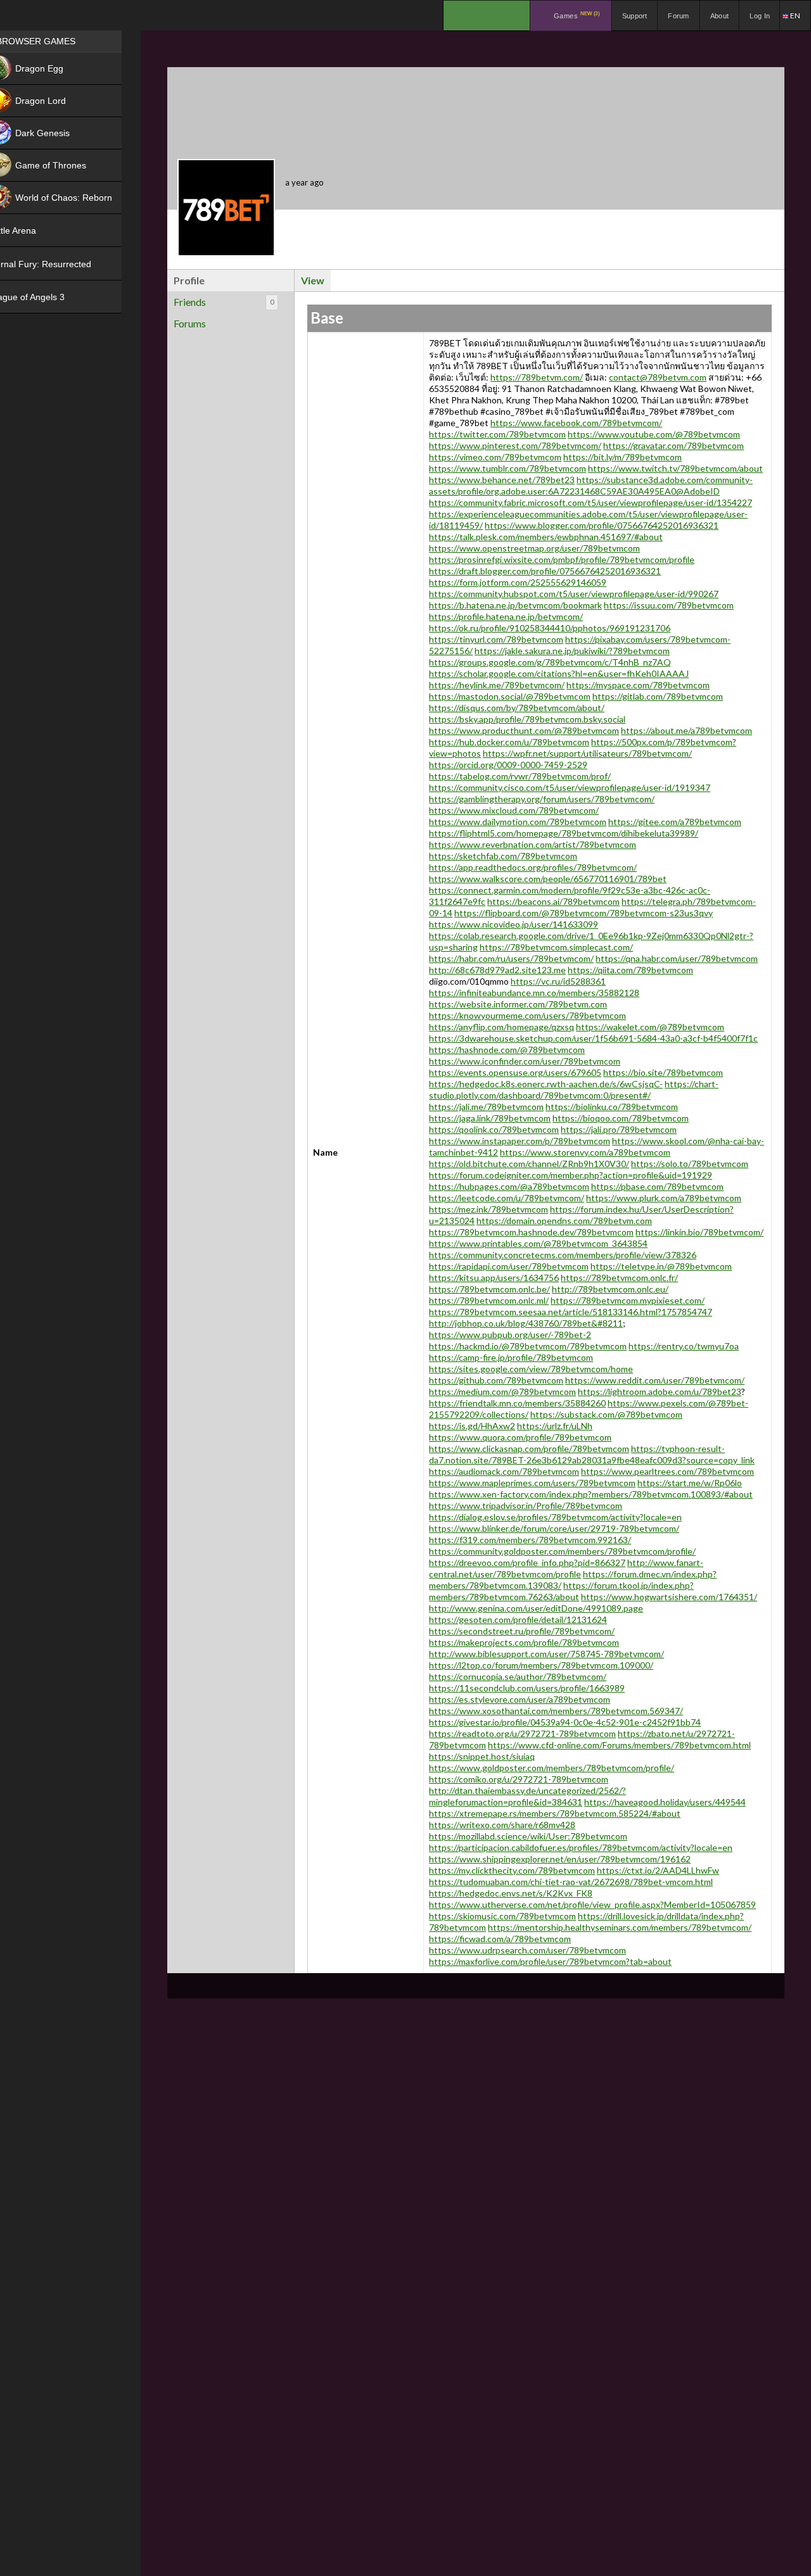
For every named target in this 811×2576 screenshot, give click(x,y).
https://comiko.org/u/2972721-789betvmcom (519, 1779)
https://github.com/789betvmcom (496, 1380)
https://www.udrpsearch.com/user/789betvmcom (527, 1950)
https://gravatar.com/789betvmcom (674, 445)
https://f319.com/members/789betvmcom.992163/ (530, 1540)
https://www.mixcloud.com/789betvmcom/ (514, 810)
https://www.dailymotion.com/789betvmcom (518, 822)
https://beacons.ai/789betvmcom (553, 901)
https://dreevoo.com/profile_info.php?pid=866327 (527, 1563)
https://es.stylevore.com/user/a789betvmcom (520, 1699)
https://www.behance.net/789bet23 (502, 480)
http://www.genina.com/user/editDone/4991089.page (536, 1608)
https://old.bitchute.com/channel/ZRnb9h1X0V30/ (529, 1164)
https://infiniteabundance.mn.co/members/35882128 (534, 993)
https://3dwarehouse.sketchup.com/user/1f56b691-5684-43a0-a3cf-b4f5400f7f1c (593, 1038)
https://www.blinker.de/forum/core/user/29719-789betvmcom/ (554, 1528)
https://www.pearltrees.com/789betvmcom (667, 1471)
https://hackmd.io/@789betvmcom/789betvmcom (528, 1346)
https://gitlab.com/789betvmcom (658, 696)
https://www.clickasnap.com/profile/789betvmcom (529, 1449)
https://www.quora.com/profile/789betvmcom (520, 1437)
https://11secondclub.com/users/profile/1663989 (527, 1688)
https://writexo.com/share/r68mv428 (502, 1825)
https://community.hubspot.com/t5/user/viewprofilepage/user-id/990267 (574, 594)
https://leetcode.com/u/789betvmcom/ (507, 1198)
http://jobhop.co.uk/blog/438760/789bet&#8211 (526, 1323)
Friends (224, 302)
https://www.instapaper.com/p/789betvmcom (520, 1141)
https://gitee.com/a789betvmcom (675, 822)
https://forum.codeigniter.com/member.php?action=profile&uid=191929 (571, 1175)
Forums (190, 323)
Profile (189, 280)
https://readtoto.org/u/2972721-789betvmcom (522, 1733)
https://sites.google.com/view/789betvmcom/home (531, 1369)
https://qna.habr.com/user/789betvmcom (677, 958)
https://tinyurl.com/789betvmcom (496, 639)
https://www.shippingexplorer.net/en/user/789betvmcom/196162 (560, 1859)
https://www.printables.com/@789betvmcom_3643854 (538, 1243)
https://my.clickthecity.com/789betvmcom (512, 1870)
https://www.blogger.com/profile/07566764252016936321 (602, 525)
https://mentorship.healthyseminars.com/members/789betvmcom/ (620, 1927)
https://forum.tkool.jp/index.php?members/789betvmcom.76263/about (561, 1591)
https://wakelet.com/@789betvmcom (650, 1027)
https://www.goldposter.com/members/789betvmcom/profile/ (552, 1768)
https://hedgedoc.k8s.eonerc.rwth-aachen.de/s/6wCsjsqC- (546, 1084)
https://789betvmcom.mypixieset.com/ (628, 1300)
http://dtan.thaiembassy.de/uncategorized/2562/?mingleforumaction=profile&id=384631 (527, 1796)
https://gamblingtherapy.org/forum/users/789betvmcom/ (542, 799)
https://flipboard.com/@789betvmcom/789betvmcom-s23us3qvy (584, 913)
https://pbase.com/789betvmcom (657, 1186)
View (313, 280)
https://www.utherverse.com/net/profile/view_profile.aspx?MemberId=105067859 (592, 1904)
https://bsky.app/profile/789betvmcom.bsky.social (527, 719)
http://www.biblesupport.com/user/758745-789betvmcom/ (546, 1654)
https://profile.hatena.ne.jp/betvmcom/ (506, 616)
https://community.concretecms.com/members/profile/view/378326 (563, 1255)
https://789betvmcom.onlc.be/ (489, 1289)
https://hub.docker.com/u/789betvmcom (509, 742)
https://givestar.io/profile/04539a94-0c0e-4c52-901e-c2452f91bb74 (565, 1722)
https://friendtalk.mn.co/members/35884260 (517, 1403)
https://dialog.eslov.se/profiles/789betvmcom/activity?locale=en (555, 1517)
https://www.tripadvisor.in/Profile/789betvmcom (526, 1506)
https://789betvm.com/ (537, 377)
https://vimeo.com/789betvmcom (495, 457)
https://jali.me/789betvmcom (486, 1107)
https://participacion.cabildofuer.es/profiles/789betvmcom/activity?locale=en (581, 1847)
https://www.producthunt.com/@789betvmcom (524, 730)
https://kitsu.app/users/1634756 (494, 1278)
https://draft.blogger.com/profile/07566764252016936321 (545, 571)
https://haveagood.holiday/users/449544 (665, 1802)
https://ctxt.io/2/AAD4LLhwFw (658, 1870)
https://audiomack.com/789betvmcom (504, 1471)
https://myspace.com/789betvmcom (638, 685)
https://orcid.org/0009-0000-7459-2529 (508, 765)
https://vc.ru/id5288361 (558, 981)
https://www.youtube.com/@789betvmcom (654, 434)
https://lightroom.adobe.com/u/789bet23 (660, 1392)
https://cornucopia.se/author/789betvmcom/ (518, 1676)
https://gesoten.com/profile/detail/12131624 (518, 1619)
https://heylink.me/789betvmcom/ (497, 685)
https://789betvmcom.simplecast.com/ (556, 947)
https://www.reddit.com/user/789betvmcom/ (655, 1380)
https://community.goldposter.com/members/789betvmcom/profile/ (562, 1551)
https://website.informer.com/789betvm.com (518, 1004)
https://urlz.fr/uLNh (555, 1426)
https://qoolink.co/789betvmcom (494, 1129)
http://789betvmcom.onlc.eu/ (610, 1289)
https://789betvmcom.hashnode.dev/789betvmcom (531, 1232)
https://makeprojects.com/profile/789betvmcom (524, 1642)
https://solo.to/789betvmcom (690, 1164)
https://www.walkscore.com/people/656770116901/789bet (548, 879)
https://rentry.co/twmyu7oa (684, 1346)
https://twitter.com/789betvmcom (497, 434)
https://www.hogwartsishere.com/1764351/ (669, 1597)
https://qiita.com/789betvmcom (630, 970)
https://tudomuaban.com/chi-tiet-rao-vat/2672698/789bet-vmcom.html (571, 1882)
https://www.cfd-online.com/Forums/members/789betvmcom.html (619, 1745)
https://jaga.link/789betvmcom (490, 1118)
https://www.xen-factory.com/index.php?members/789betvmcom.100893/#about (591, 1494)
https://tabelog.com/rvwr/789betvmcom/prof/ (520, 776)
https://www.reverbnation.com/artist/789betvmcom (533, 844)
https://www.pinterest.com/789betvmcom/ (515, 445)
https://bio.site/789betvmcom (663, 1072)
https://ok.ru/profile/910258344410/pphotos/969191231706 (550, 628)
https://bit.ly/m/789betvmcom (623, 457)
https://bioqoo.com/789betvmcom (621, 1118)
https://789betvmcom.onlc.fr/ (619, 1278)
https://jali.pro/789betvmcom (619, 1129)
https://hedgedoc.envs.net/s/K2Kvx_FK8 (511, 1893)
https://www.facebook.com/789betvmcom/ (576, 423)
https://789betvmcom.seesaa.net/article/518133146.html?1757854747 (571, 1312)
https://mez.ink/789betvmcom (489, 1209)
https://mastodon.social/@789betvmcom (510, 696)
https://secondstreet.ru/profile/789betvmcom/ (522, 1631)
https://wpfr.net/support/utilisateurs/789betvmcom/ (587, 753)
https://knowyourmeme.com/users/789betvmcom (527, 1015)
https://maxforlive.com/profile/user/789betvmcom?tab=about (550, 1961)
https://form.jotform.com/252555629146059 (518, 582)
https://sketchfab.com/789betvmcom (503, 856)
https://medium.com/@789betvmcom (502, 1392)
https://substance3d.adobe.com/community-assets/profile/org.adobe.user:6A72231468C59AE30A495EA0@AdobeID (591, 485)
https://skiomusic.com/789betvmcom (502, 1916)
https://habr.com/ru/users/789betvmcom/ (511, 958)
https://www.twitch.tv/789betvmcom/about (675, 468)
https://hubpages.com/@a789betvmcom (509, 1186)
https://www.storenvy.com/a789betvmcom (585, 1152)
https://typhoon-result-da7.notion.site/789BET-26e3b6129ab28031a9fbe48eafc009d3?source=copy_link (592, 1454)
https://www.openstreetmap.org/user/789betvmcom (534, 548)
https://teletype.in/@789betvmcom (661, 1266)
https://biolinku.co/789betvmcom (612, 1107)
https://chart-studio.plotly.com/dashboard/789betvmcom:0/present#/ (574, 1089)
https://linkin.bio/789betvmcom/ (699, 1232)
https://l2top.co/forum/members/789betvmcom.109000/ (541, 1665)
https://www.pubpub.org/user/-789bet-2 (510, 1335)
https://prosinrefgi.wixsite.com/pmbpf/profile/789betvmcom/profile (562, 559)
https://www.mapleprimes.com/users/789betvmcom (532, 1483)
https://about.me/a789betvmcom (686, 730)
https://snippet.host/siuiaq (482, 1756)
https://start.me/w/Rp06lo (690, 1483)
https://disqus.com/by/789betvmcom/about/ (517, 708)
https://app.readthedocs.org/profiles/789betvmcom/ (533, 867)
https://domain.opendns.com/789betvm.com (564, 1221)
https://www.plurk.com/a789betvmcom (664, 1198)
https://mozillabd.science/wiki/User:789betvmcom (528, 1836)
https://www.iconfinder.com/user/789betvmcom (525, 1061)
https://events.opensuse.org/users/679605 (515, 1072)
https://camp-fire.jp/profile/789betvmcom (511, 1357)
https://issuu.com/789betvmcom (669, 605)
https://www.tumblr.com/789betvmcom (508, 468)
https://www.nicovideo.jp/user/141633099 (514, 924)
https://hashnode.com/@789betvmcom (507, 1050)
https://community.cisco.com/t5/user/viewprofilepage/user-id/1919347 (570, 787)
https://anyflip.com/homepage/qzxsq (501, 1027)
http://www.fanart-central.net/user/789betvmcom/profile (566, 1568)
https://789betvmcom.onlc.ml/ (489, 1300)
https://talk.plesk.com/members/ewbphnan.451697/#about (546, 537)
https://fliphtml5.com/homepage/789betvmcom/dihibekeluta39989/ (564, 833)
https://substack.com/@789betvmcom (606, 1414)
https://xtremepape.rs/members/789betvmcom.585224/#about (555, 1813)
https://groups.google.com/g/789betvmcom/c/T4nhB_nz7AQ (550, 662)
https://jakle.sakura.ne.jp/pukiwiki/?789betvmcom (572, 651)
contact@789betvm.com (658, 377)
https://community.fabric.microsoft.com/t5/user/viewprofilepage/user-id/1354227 (591, 502)
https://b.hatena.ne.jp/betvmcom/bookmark (515, 605)
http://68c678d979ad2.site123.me (497, 970)
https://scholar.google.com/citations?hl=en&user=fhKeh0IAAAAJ (559, 673)
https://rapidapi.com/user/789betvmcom (509, 1266)
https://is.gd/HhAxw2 (472, 1426)
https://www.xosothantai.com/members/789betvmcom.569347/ (556, 1711)
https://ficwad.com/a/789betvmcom (500, 1939)
